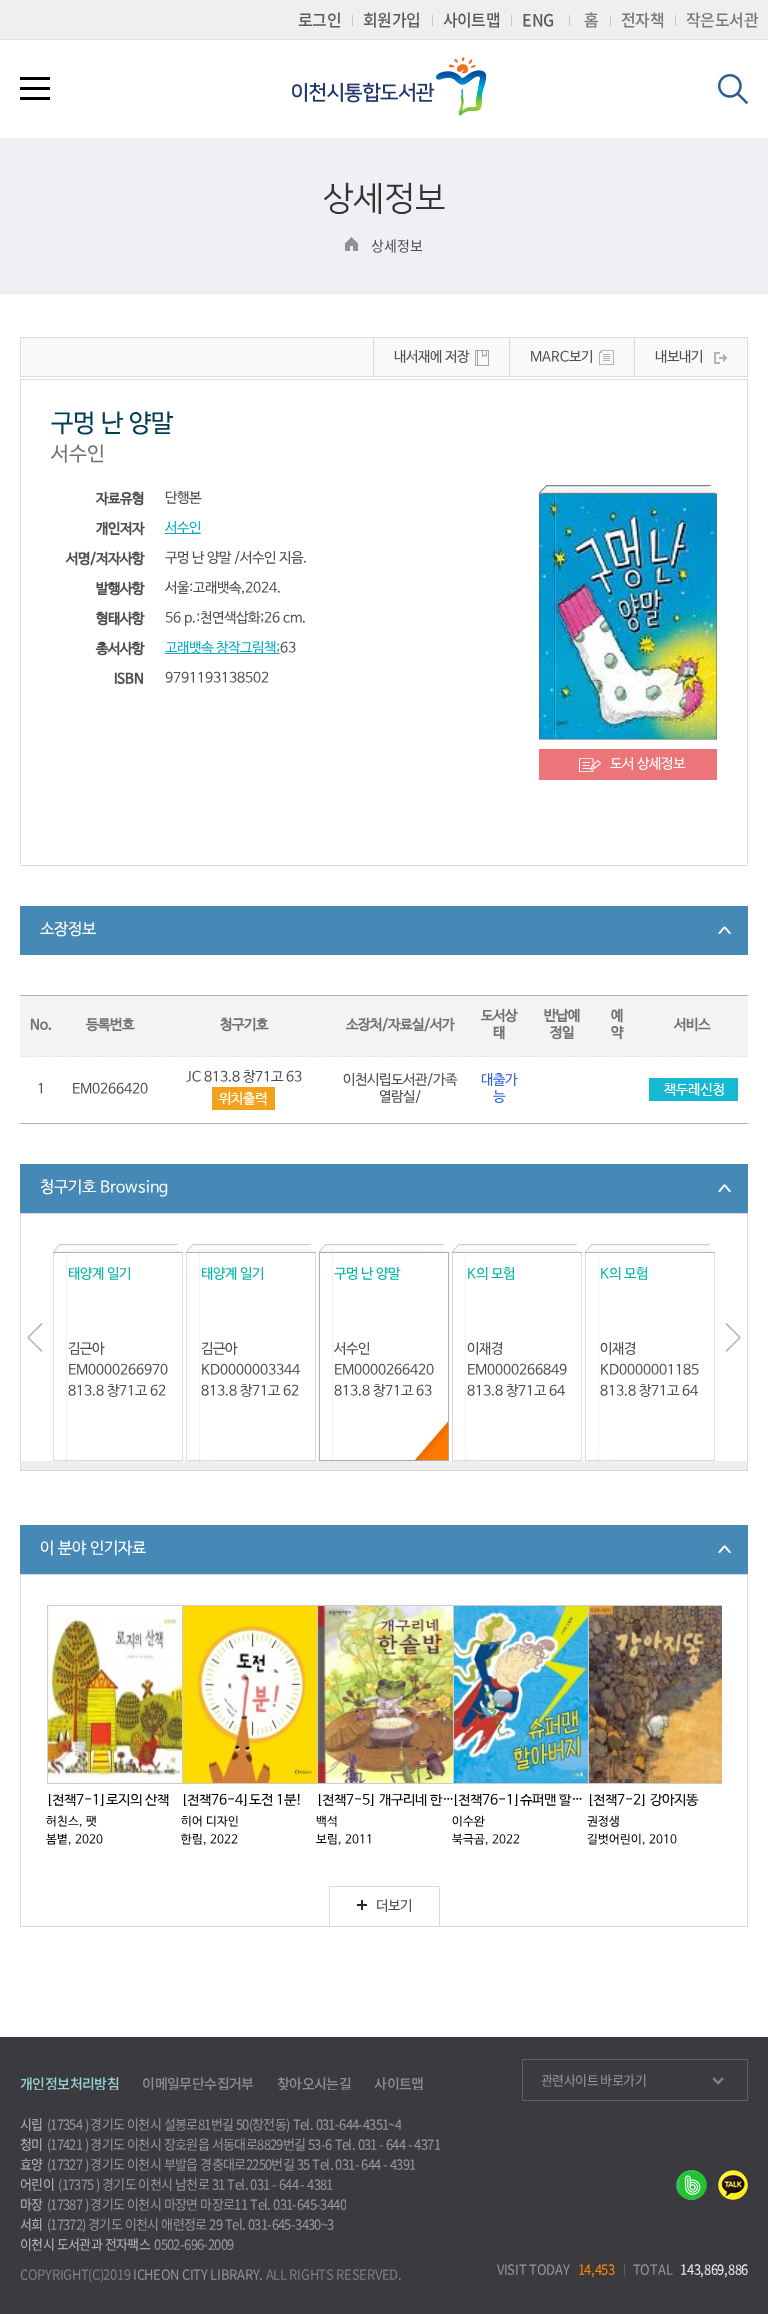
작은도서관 (722, 19)
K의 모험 (491, 1274)
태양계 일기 (99, 1274)
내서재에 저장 (431, 357)
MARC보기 (561, 357)
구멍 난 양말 (367, 1274)
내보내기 (679, 357)
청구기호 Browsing (104, 1188)
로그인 (319, 19)
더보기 (394, 1906)
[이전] (35, 1338)
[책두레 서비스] (692, 1089)
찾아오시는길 (314, 2083)
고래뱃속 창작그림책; (222, 648)
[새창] (691, 2194)
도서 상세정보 (647, 764)
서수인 (183, 528)
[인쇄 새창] (243, 1098)
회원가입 (392, 19)
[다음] (733, 1338)
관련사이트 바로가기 (593, 2079)
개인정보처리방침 (69, 2083)
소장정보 (68, 930)
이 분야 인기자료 (93, 1549)
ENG (537, 19)
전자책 (642, 19)
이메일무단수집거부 (198, 2083)
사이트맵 (472, 19)
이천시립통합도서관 (398, 86)
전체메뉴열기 (35, 92)
